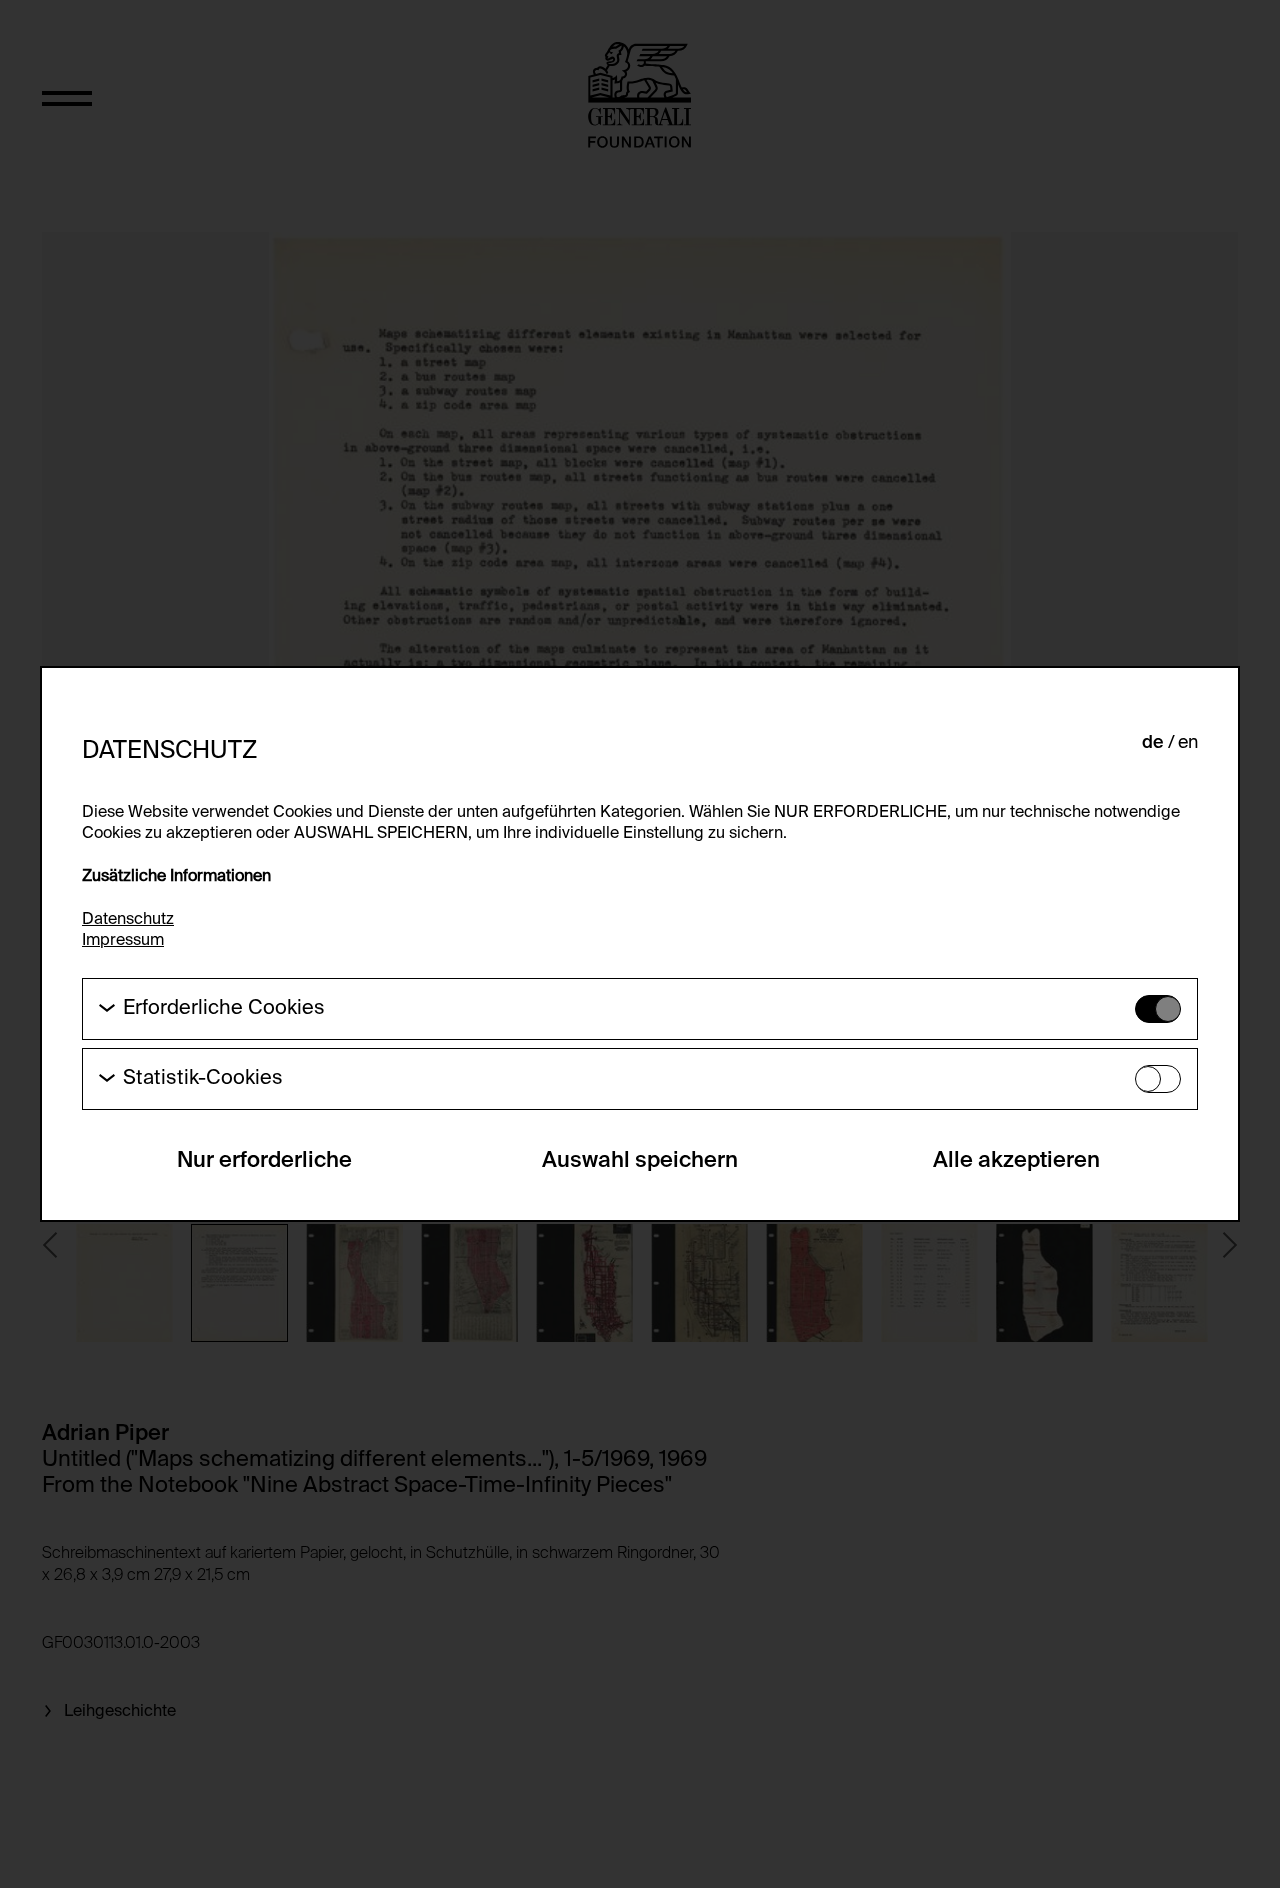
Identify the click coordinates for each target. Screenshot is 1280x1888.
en (1188, 743)
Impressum (123, 941)
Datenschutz (128, 920)
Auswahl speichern (640, 1161)
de (1153, 743)
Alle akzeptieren (1016, 1161)
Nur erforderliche (264, 1161)
